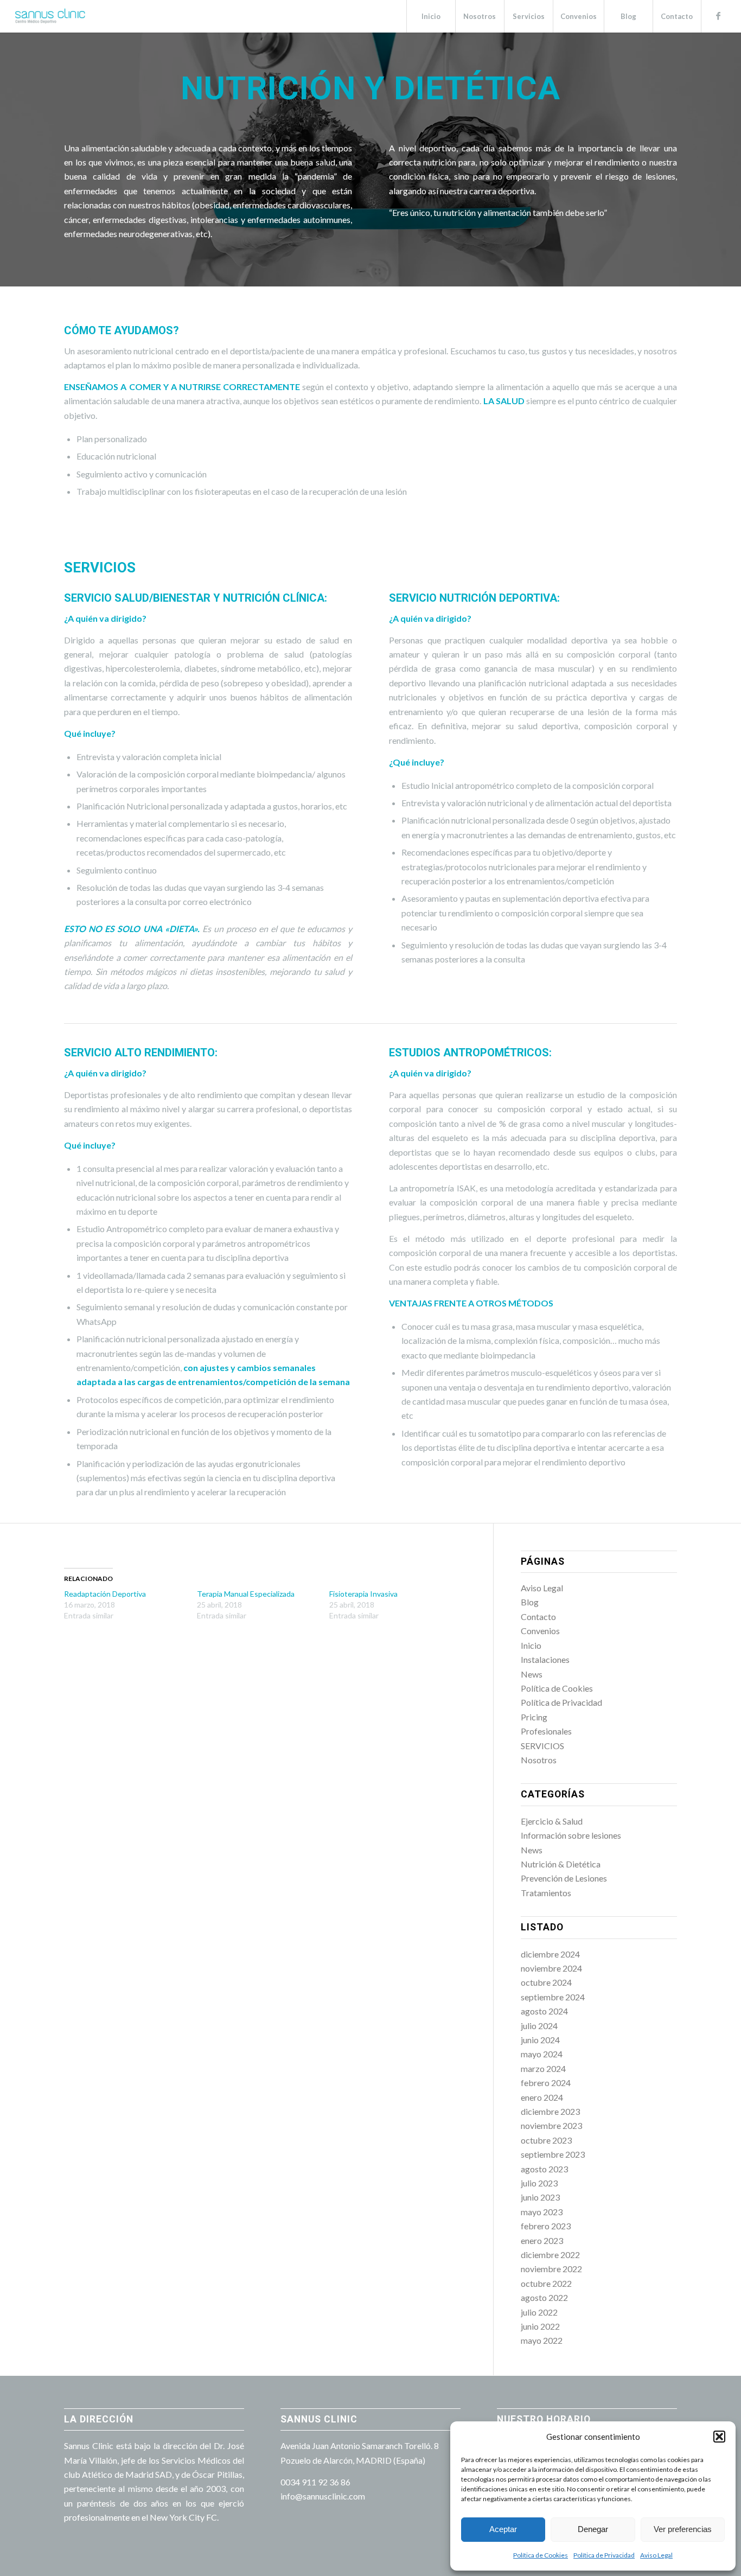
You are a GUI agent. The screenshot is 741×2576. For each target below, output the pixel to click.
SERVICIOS (542, 1746)
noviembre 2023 (551, 2125)
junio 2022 (540, 2326)
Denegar (593, 2529)
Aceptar (503, 2529)
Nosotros (539, 1760)
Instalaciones (545, 1659)
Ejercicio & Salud (552, 1821)
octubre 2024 (546, 1982)
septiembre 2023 (553, 2154)
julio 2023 (539, 2183)
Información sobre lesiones (571, 1835)
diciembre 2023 (550, 2111)
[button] (719, 2437)
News (532, 1674)
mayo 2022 (542, 2340)
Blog (530, 1602)
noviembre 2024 (551, 1968)
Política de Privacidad (604, 2555)
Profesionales (546, 1731)
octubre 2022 (546, 2283)
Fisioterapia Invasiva (363, 1594)
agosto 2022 (544, 2297)
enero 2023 (542, 2240)
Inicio (531, 1645)
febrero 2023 (546, 2226)
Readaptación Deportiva (105, 1594)
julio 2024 (539, 2026)
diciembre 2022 (550, 2255)
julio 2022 (539, 2312)
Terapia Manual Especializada (246, 1594)
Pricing (534, 1717)
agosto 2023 (544, 2169)
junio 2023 (540, 2197)
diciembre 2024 (550, 1954)
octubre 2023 (546, 2140)
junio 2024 (540, 2040)
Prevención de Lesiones (564, 1878)
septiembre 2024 (553, 1997)
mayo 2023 (542, 2212)
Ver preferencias (683, 2529)
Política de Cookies (541, 2555)
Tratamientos (546, 1893)
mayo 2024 (542, 2054)
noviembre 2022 (551, 2269)
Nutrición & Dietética (561, 1864)
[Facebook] (718, 16)
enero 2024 (542, 2097)
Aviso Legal (656, 2555)
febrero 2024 (546, 2083)
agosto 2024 (544, 2011)
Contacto (538, 1617)
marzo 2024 (543, 2068)
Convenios (540, 1631)
